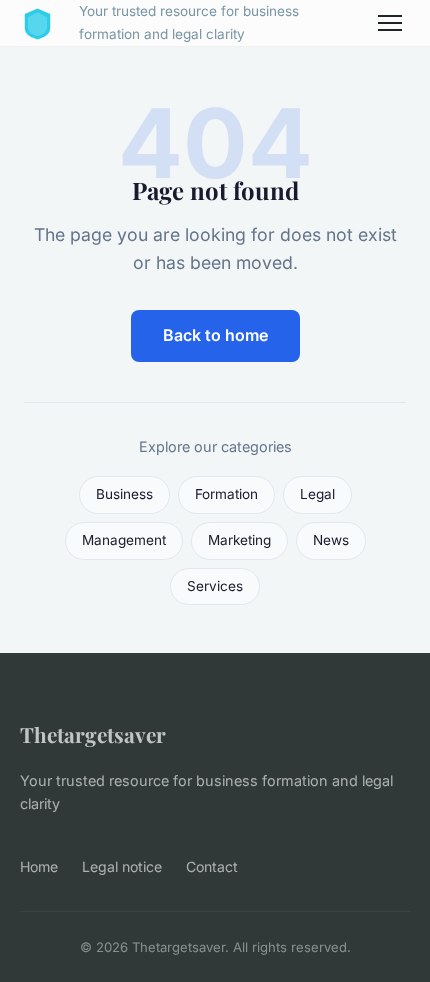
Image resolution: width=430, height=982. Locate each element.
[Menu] (390, 23)
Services (215, 586)
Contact (212, 866)
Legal (317, 494)
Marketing (239, 540)
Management (124, 540)
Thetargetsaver (93, 734)
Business (124, 494)
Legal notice (122, 866)
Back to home (215, 335)
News (331, 540)
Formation (226, 494)
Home (39, 866)
